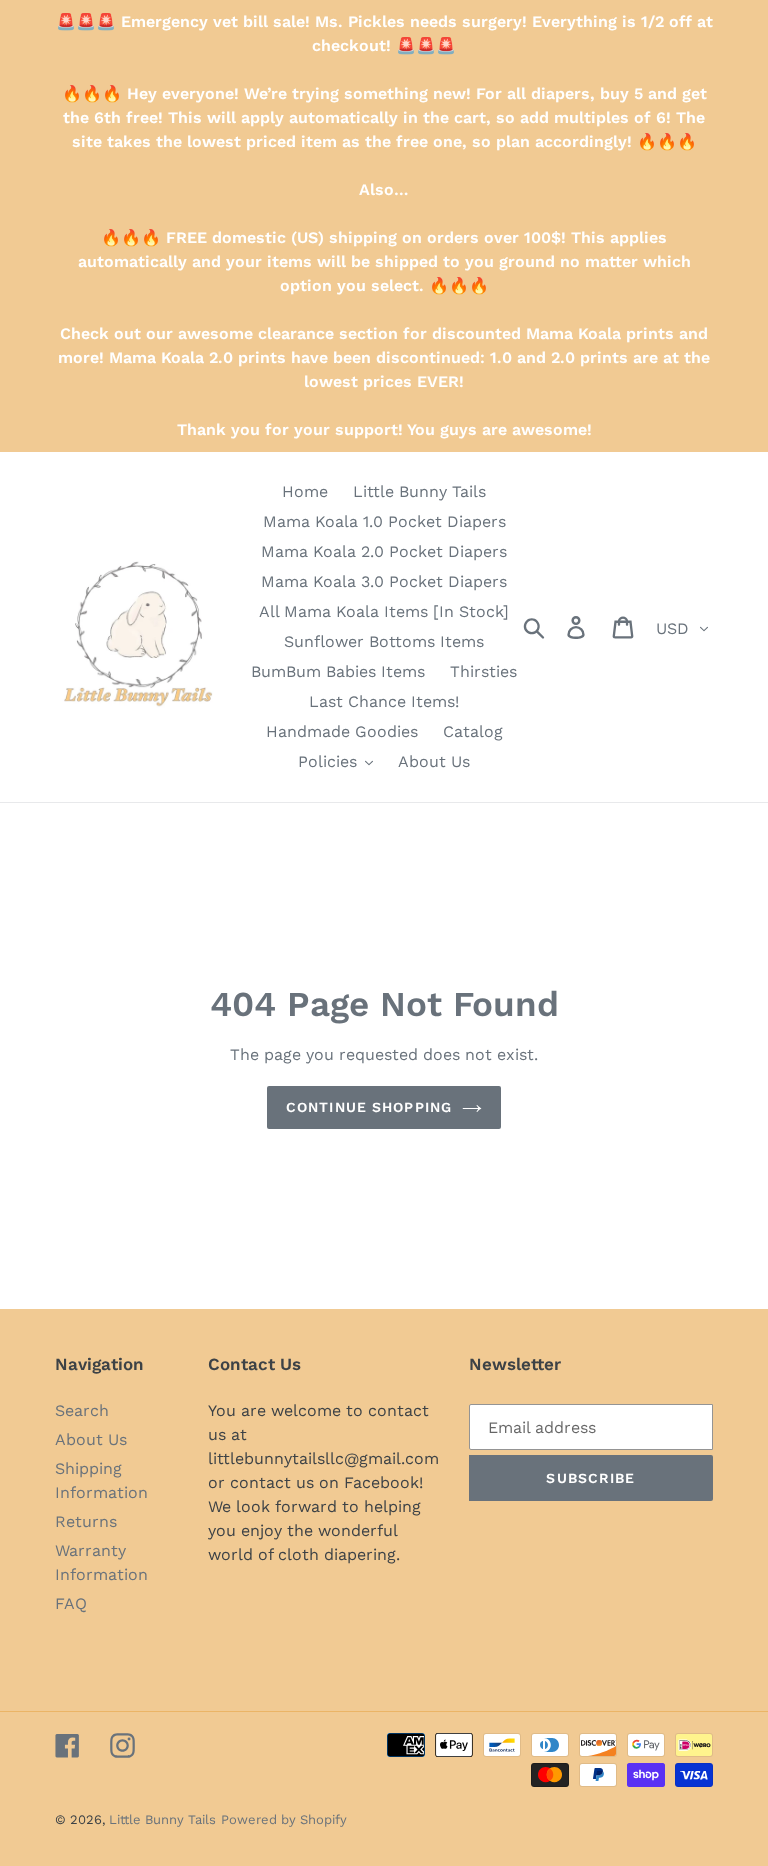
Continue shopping (369, 1107)
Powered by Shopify (284, 1819)
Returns (86, 1521)
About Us (91, 1439)
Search (82, 1410)
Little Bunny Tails (162, 1819)
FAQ (71, 1603)
